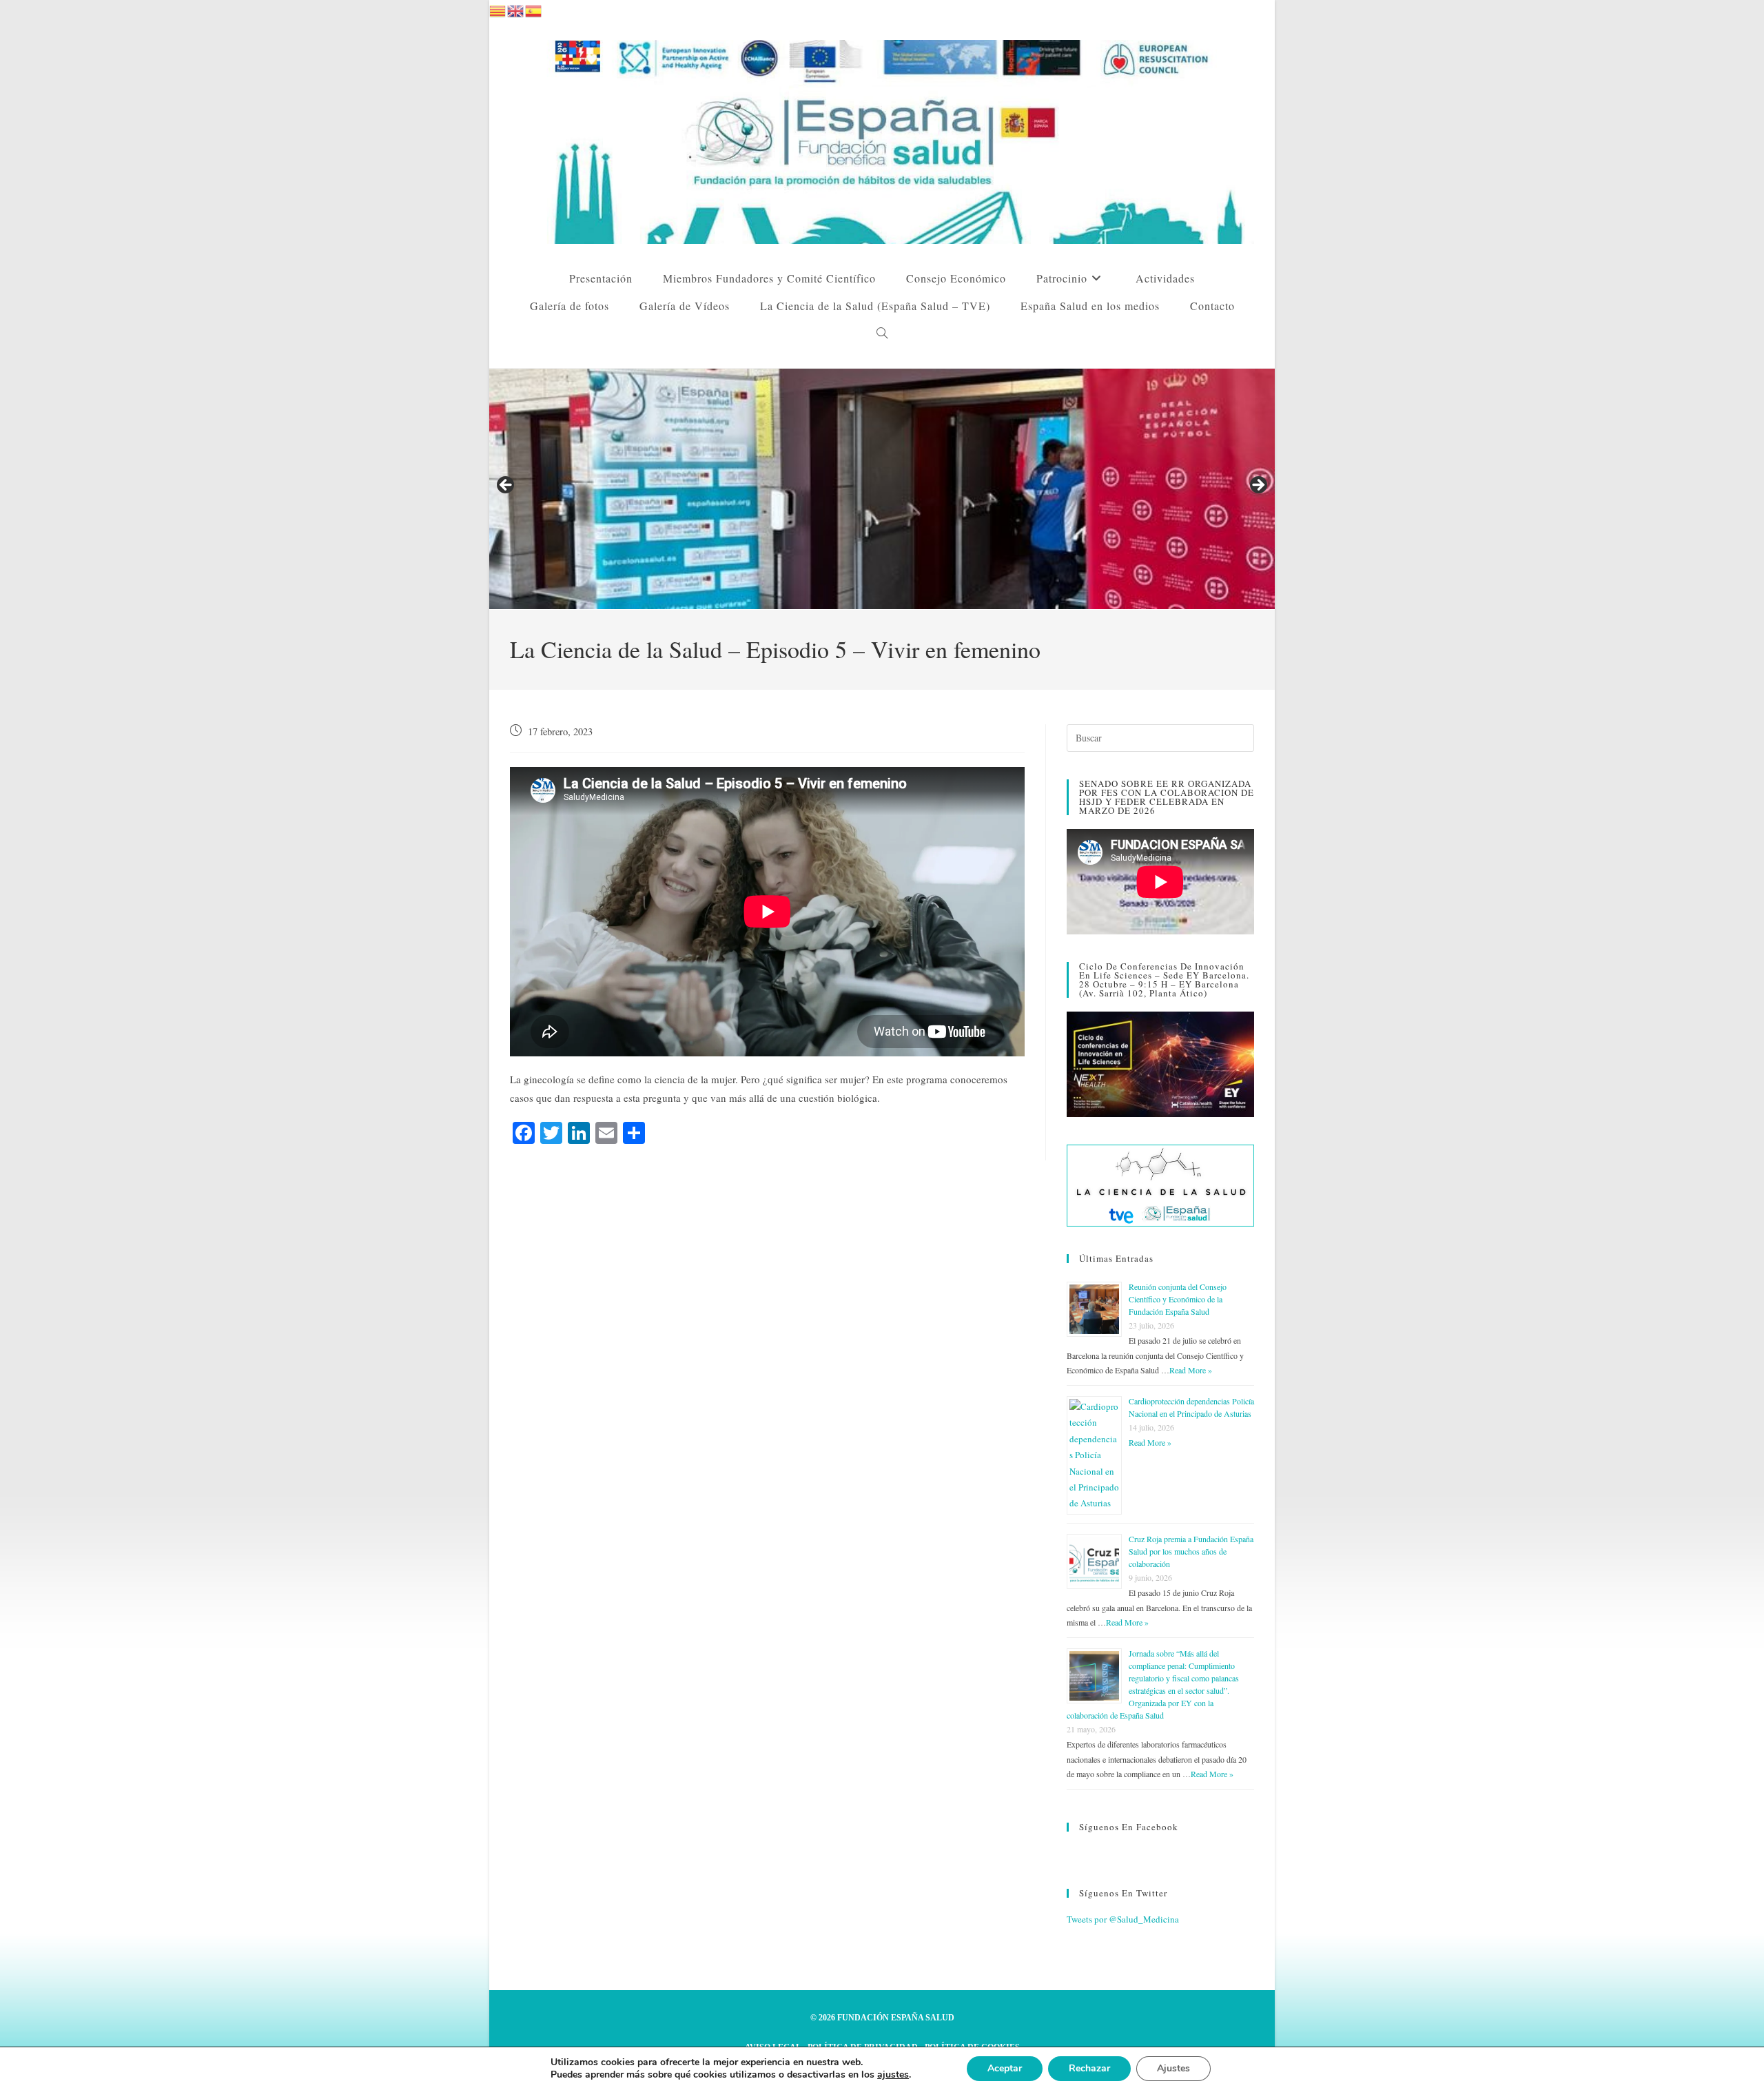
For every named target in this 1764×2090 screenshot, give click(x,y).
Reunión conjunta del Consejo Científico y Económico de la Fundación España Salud (1178, 1299)
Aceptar (1005, 2068)
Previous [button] (506, 486)
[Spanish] (534, 9)
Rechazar (1089, 2068)
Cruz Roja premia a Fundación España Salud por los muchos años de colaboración (1191, 1551)
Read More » (1191, 1370)
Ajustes (1173, 2068)
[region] (882, 489)
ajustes (893, 2075)
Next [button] (1258, 486)
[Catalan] (498, 9)
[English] (516, 9)
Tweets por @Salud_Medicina (1123, 1919)
